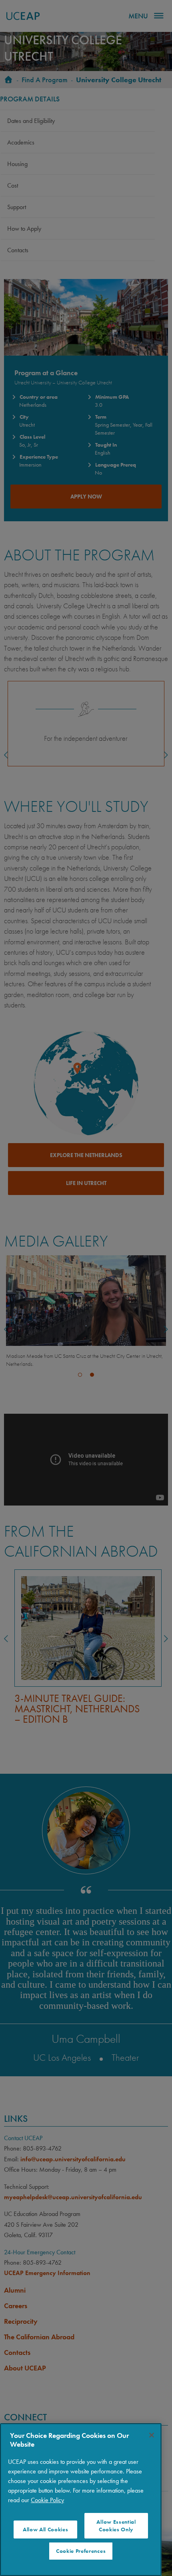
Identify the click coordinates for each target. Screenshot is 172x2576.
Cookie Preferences (81, 2551)
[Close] (152, 2435)
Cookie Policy (47, 2500)
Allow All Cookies (46, 2530)
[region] (81, 2500)
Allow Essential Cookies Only (116, 2526)
